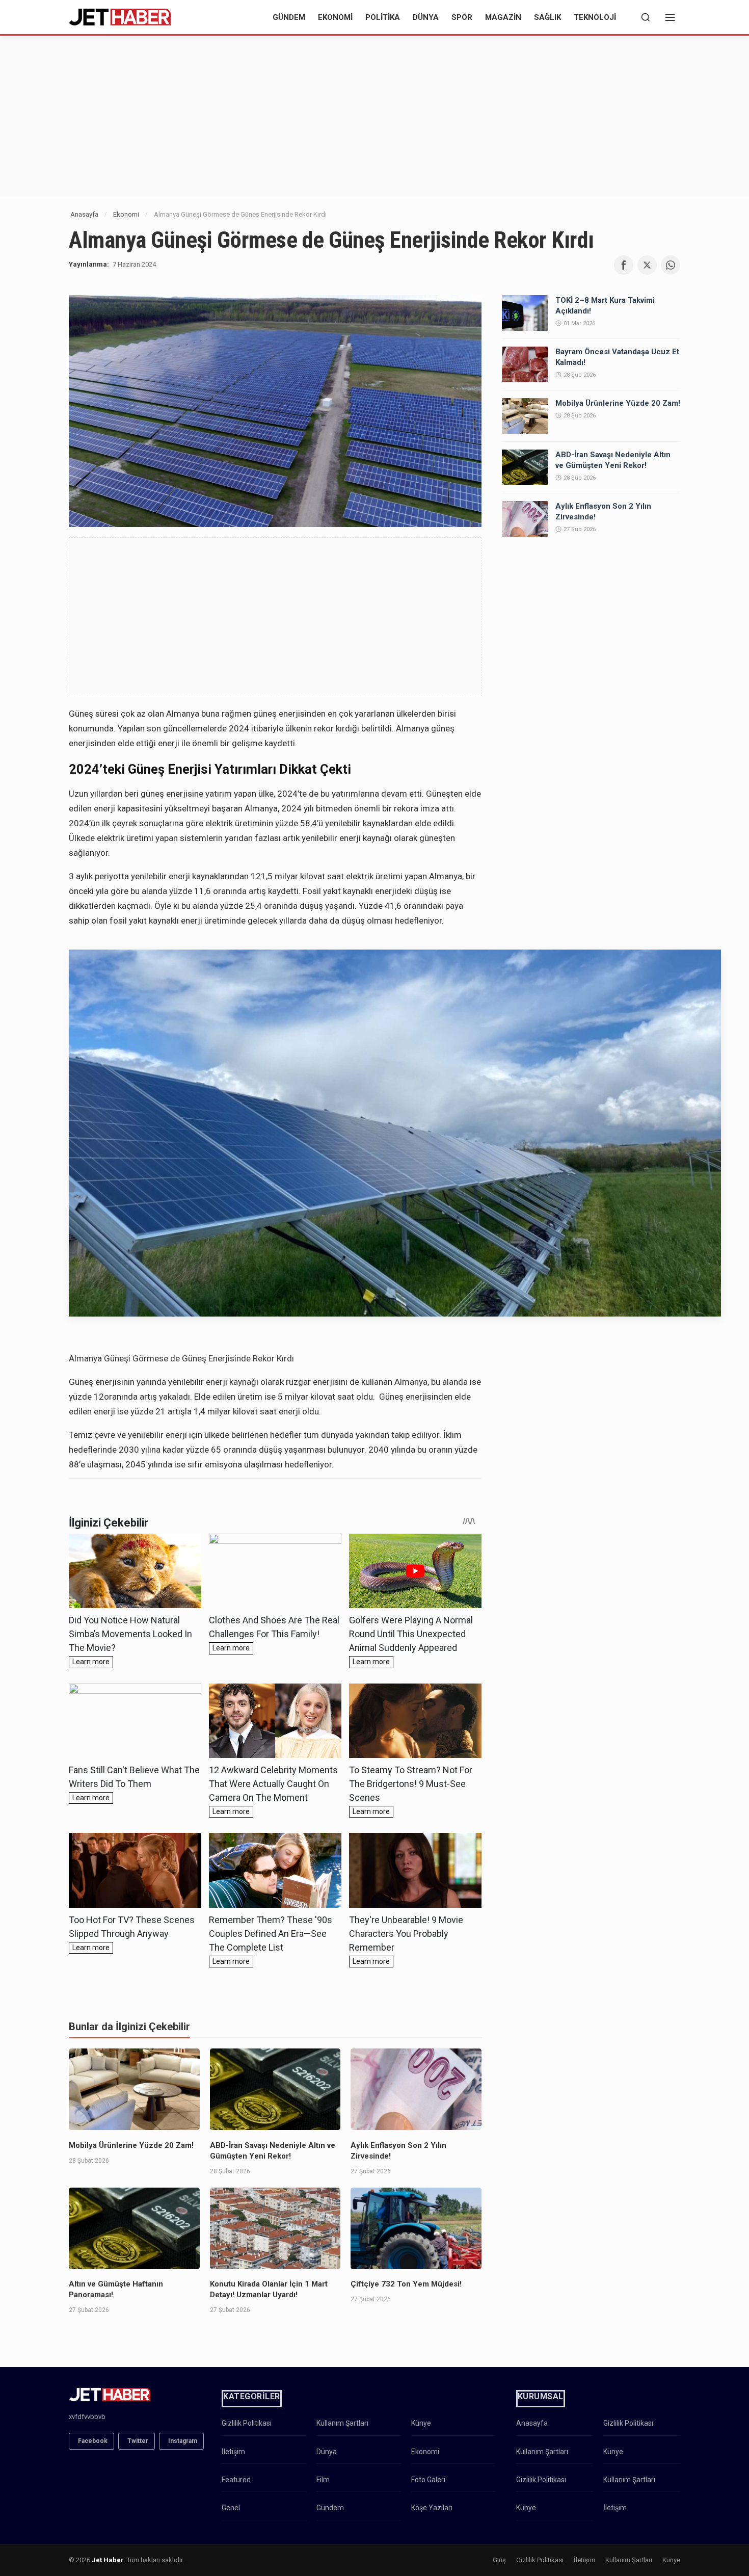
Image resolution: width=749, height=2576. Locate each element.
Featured (236, 2480)
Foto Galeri (428, 2480)
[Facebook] (624, 265)
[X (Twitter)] (647, 265)
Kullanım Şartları (342, 2423)
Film (323, 2480)
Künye (421, 2423)
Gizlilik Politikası (247, 2423)
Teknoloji (595, 17)
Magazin (503, 17)
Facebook (93, 2441)
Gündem (289, 17)
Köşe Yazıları (432, 2508)
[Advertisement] (374, 117)
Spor (462, 17)
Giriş (499, 2560)
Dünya (426, 17)
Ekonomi (335, 17)
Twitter (138, 2441)
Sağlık (547, 17)
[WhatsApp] (671, 265)
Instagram (183, 2441)
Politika (383, 17)
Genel (231, 2508)
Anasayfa (84, 214)
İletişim (233, 2452)
